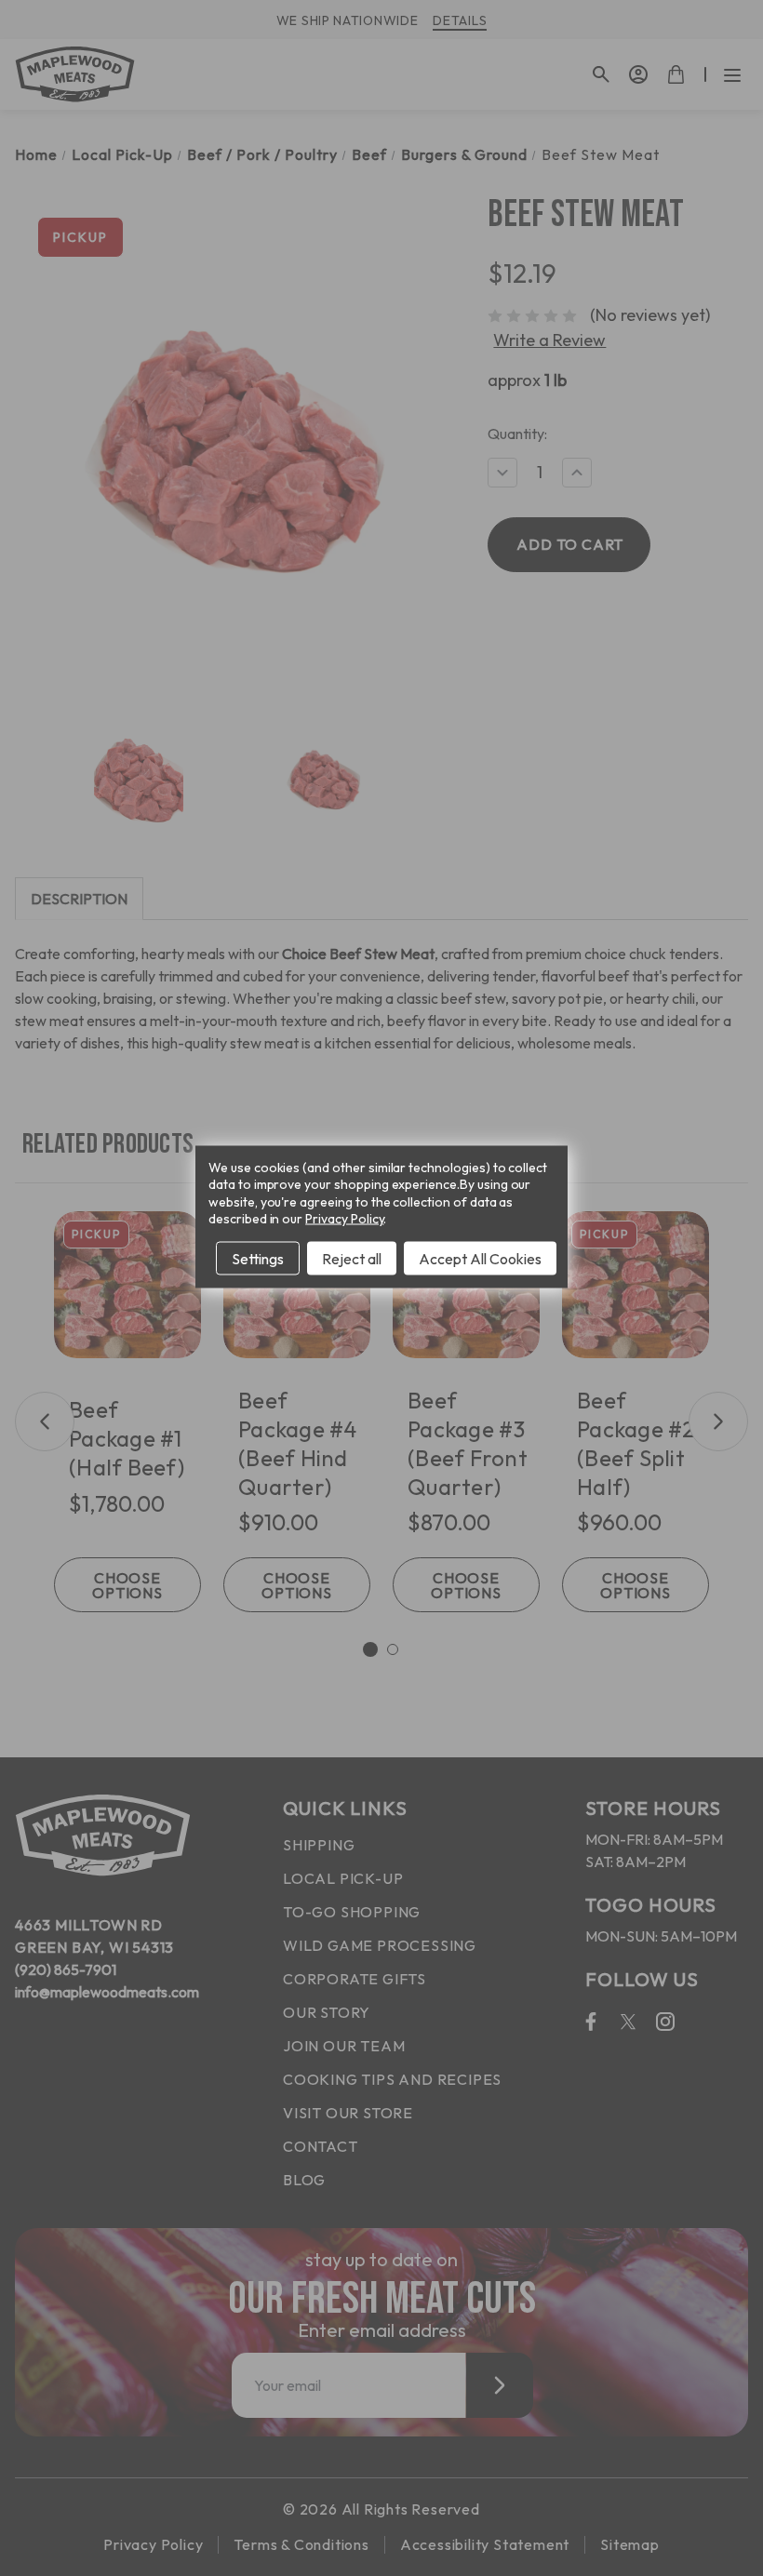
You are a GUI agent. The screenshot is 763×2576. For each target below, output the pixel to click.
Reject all (352, 1258)
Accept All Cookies (480, 1258)
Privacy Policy (344, 1218)
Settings (258, 1258)
